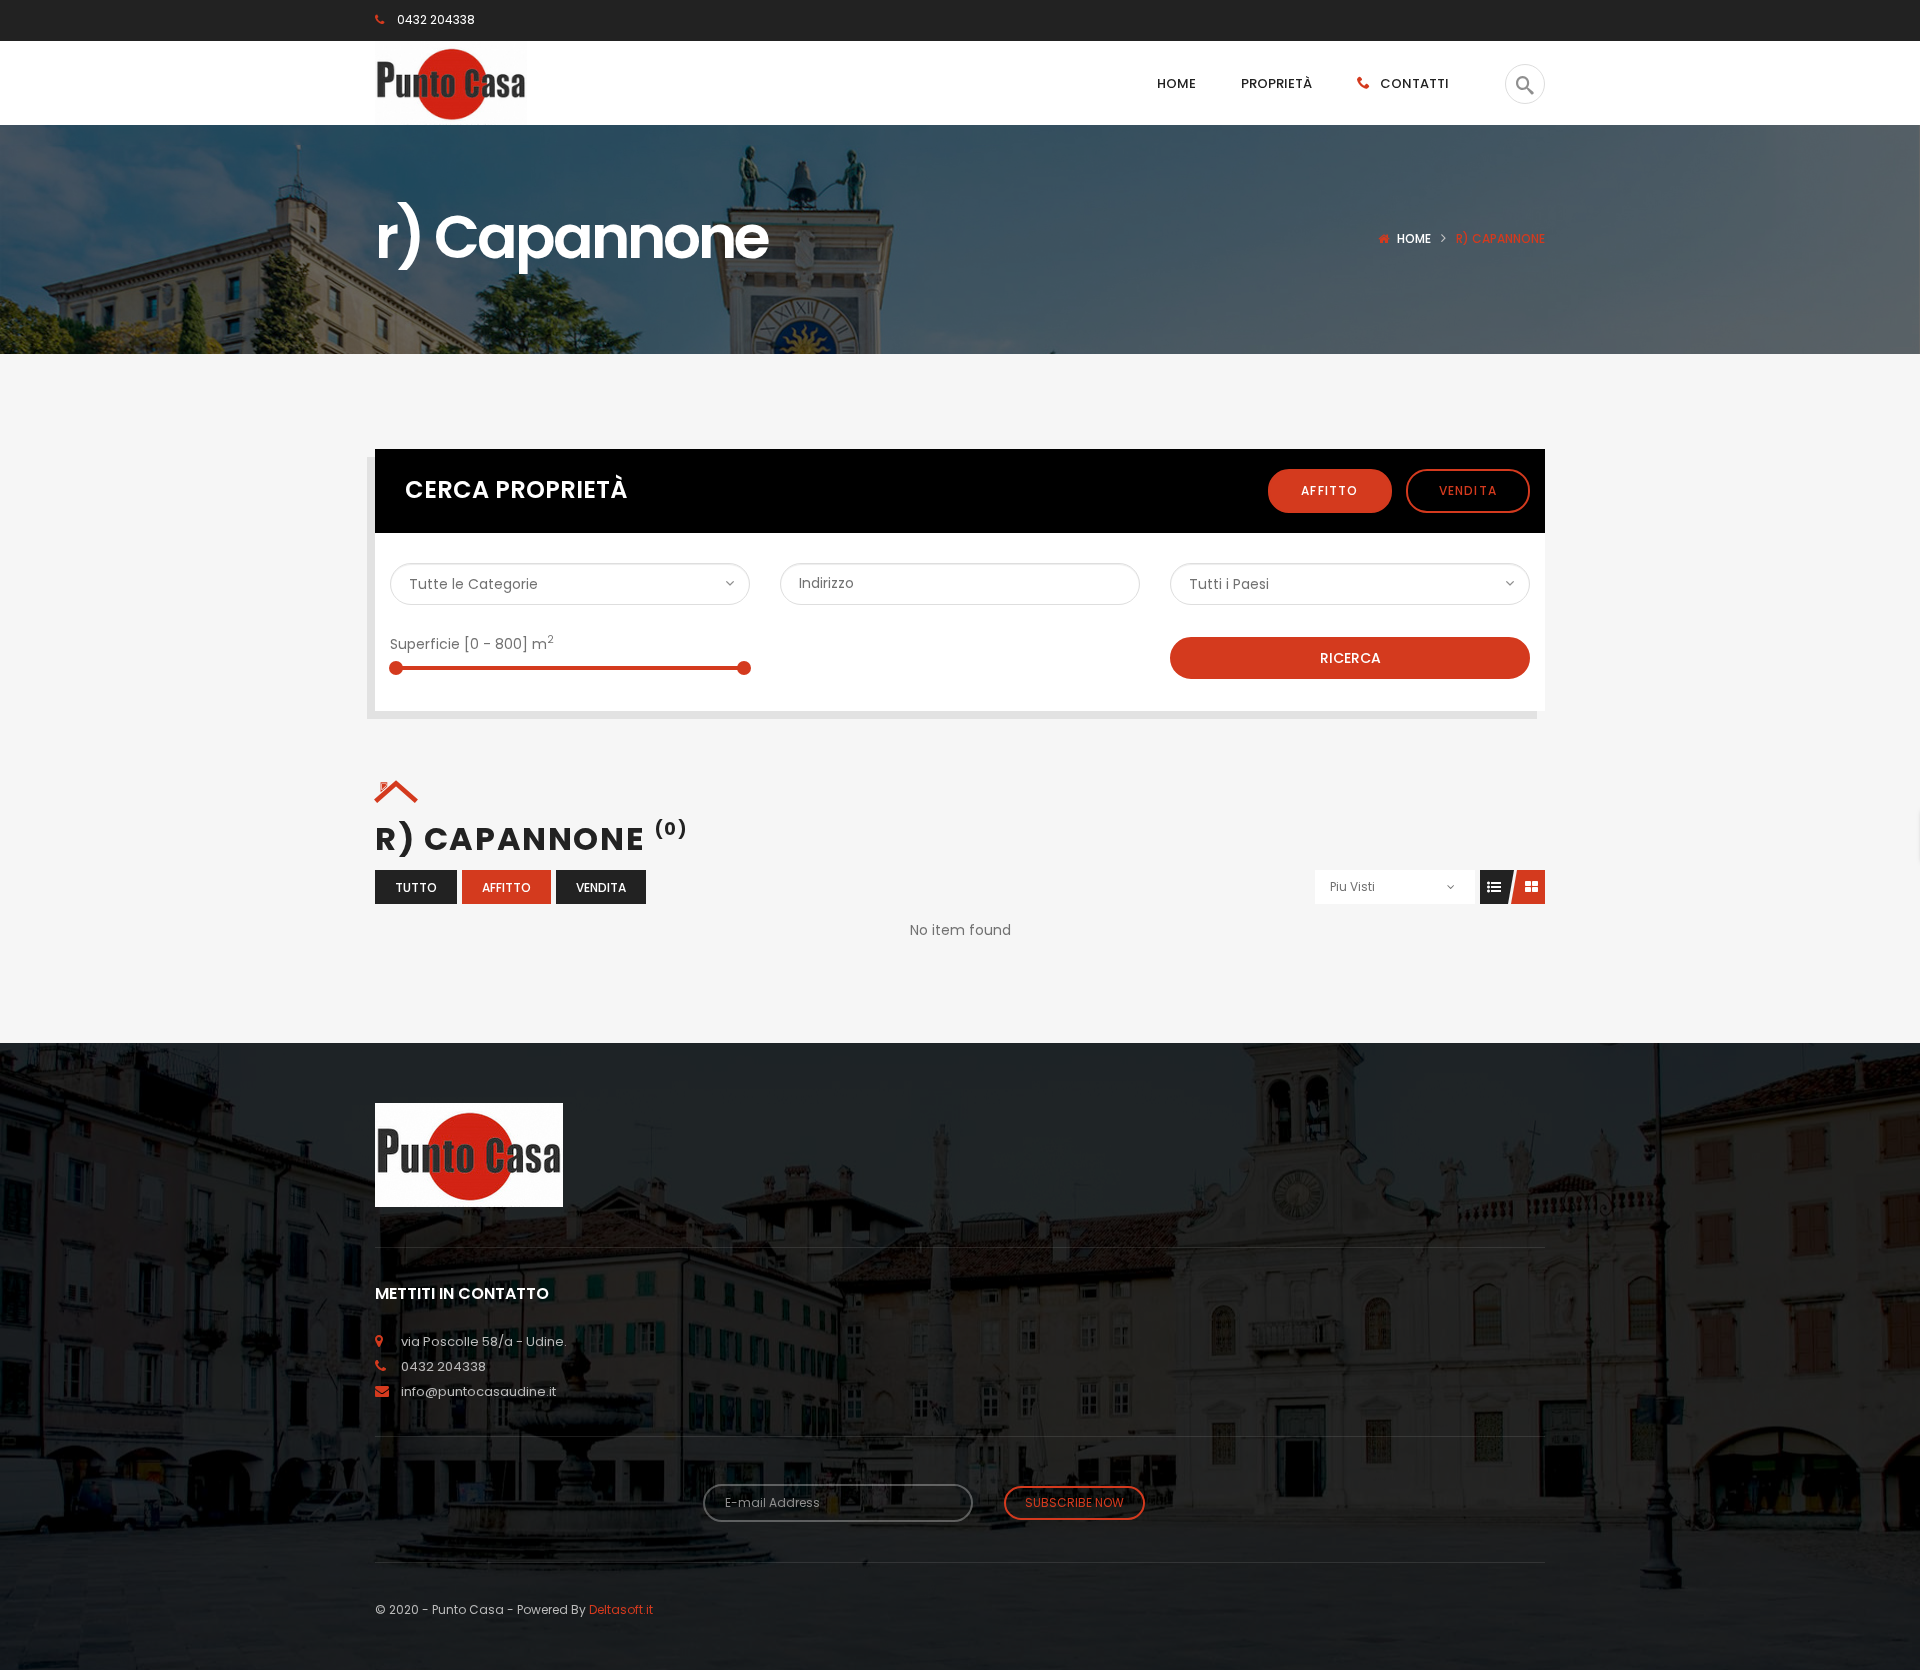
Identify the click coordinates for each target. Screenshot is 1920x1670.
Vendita (1468, 490)
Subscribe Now (1074, 1502)
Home (1414, 238)
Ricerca (1350, 658)
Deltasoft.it (621, 1609)
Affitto (1329, 490)
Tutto (416, 887)
